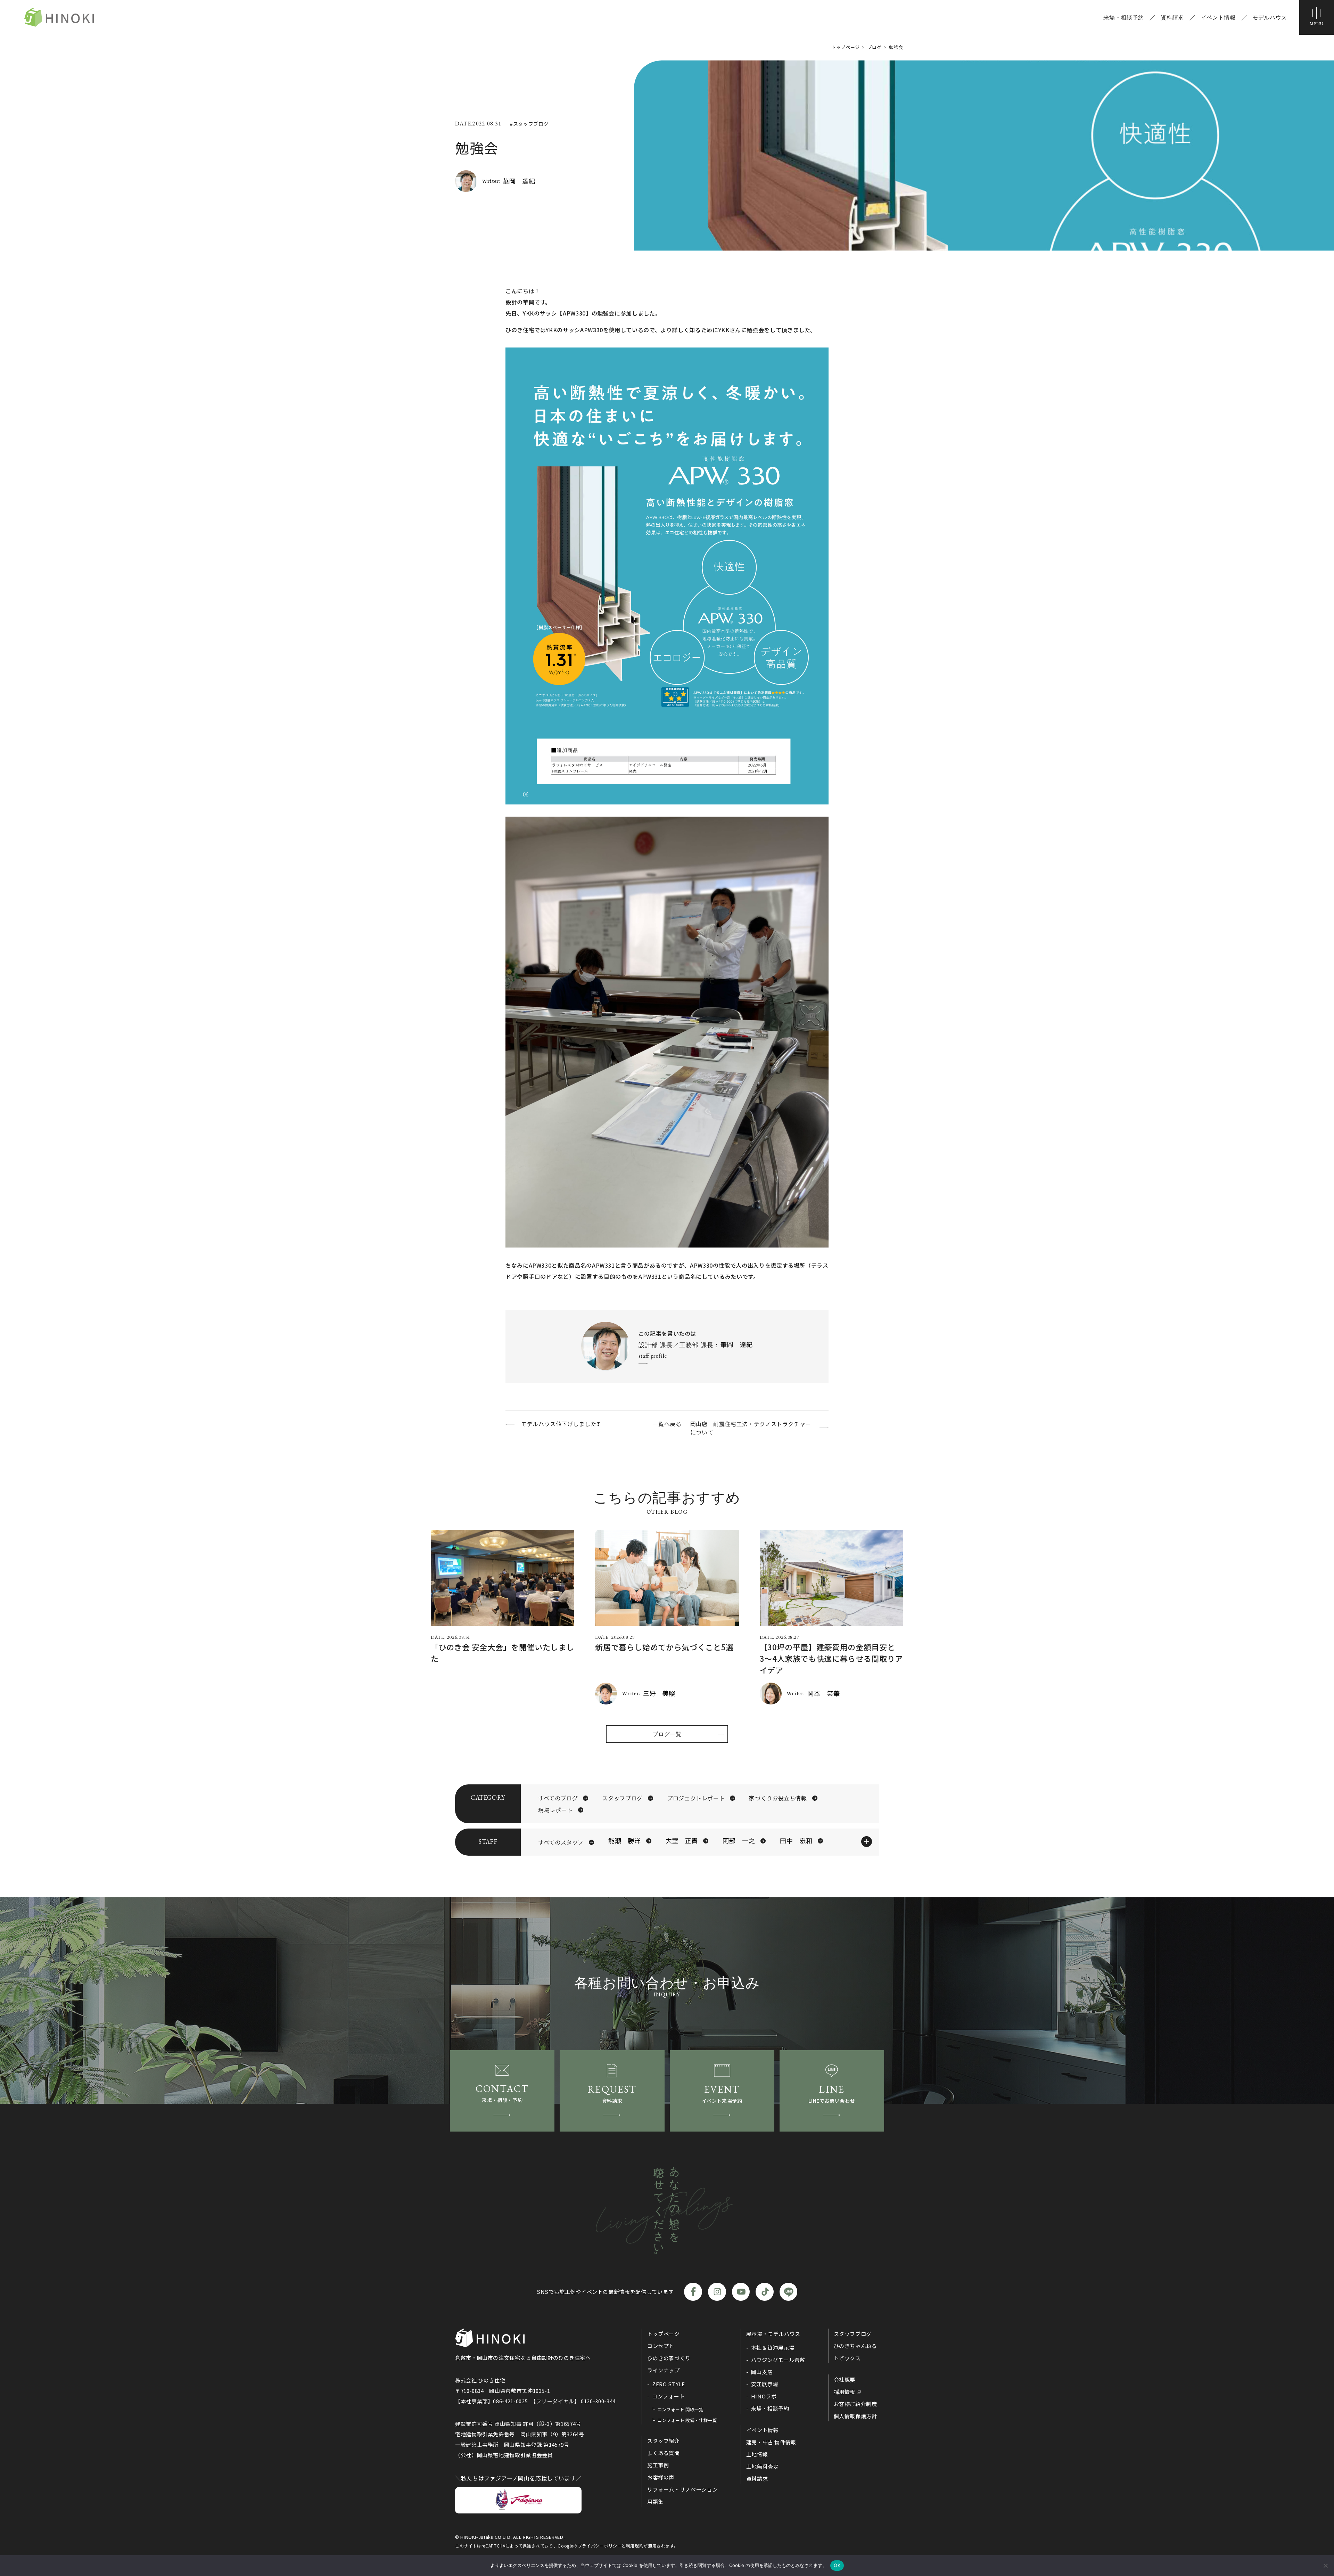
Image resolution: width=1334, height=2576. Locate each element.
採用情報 (845, 2392)
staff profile (653, 1356)
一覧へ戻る (667, 1424)
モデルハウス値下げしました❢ (561, 1424)
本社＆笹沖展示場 (773, 2348)
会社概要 (845, 2379)
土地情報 (757, 2454)
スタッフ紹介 (664, 2441)
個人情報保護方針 (855, 2416)
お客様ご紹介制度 (855, 2404)
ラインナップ (664, 2370)
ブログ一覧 (667, 1734)
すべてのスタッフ (561, 1842)
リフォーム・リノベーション (682, 2489)
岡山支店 (762, 2372)
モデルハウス (1270, 17)
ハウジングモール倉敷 (778, 2360)
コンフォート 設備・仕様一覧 (687, 2420)
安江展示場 (765, 2384)
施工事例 (658, 2465)
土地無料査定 (763, 2466)
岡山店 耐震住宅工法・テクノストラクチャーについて (751, 1428)
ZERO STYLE (668, 2384)
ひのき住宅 (59, 17)
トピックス (847, 2358)
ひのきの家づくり (669, 2358)
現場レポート (555, 1810)
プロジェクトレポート (696, 1798)
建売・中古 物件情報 (771, 2442)
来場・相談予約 (1123, 17)
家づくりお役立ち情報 (778, 1798)
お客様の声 (661, 2477)
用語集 (655, 2501)
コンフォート (668, 2396)
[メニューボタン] (1317, 17)
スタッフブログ (622, 1798)
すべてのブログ (558, 1798)
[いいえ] (1325, 2566)
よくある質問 (664, 2453)
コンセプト (661, 2346)
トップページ (664, 2334)
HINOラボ (764, 2396)
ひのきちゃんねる (855, 2346)
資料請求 (1172, 17)
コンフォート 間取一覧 (680, 2409)
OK (837, 2565)
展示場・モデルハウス (773, 2334)
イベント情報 (1218, 17)
